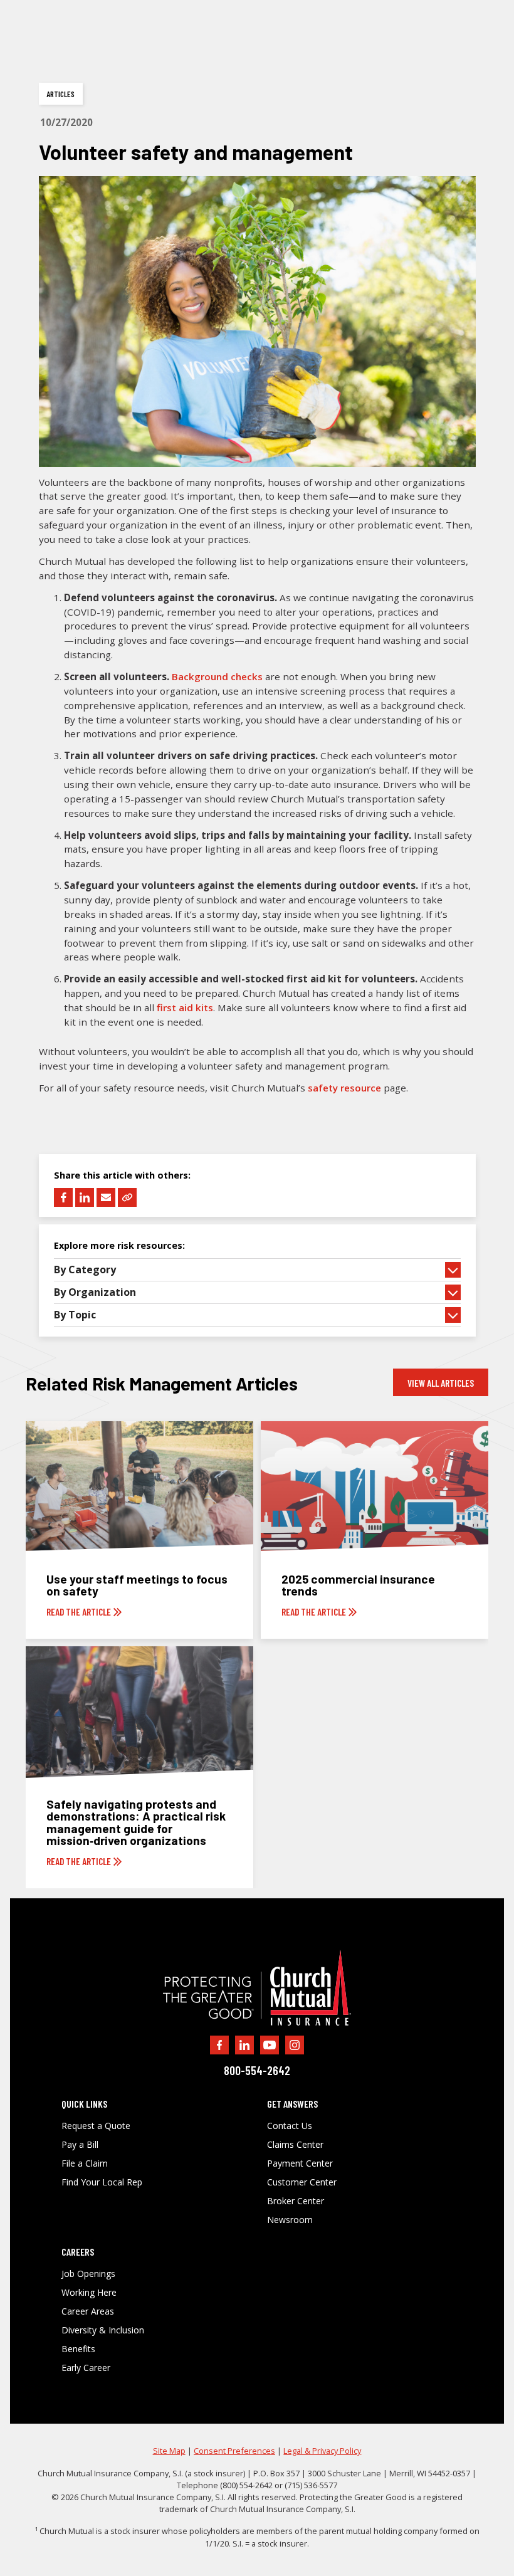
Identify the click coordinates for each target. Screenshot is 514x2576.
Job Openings (88, 2274)
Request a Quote (96, 2126)
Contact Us (290, 2126)
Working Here (89, 2293)
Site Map (169, 2451)
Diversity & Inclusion (103, 2330)
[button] (257, 1270)
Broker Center (296, 2201)
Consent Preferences (234, 2451)
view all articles (441, 1383)
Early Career (86, 2368)
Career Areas (88, 2311)
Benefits (78, 2349)
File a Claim (85, 2163)
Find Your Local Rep (102, 2182)
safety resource (344, 1088)
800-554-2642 (257, 2070)
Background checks (217, 676)
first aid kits (185, 1007)
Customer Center (302, 2182)
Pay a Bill (80, 2145)
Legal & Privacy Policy (322, 2451)
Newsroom (290, 2220)
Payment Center (300, 2163)
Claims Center (295, 2145)
